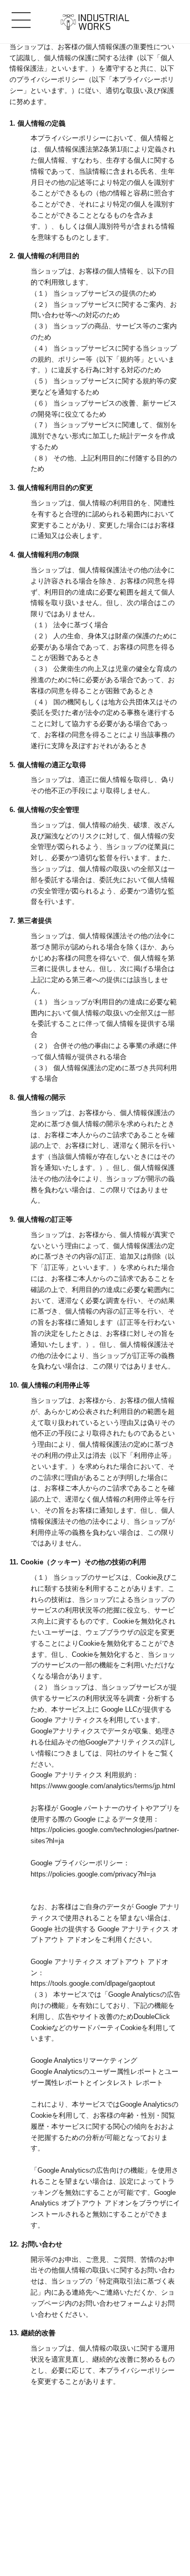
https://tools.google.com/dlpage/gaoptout (93, 1983)
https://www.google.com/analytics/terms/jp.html (103, 1786)
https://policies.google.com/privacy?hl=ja (93, 1874)
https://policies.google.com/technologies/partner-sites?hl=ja (105, 1835)
